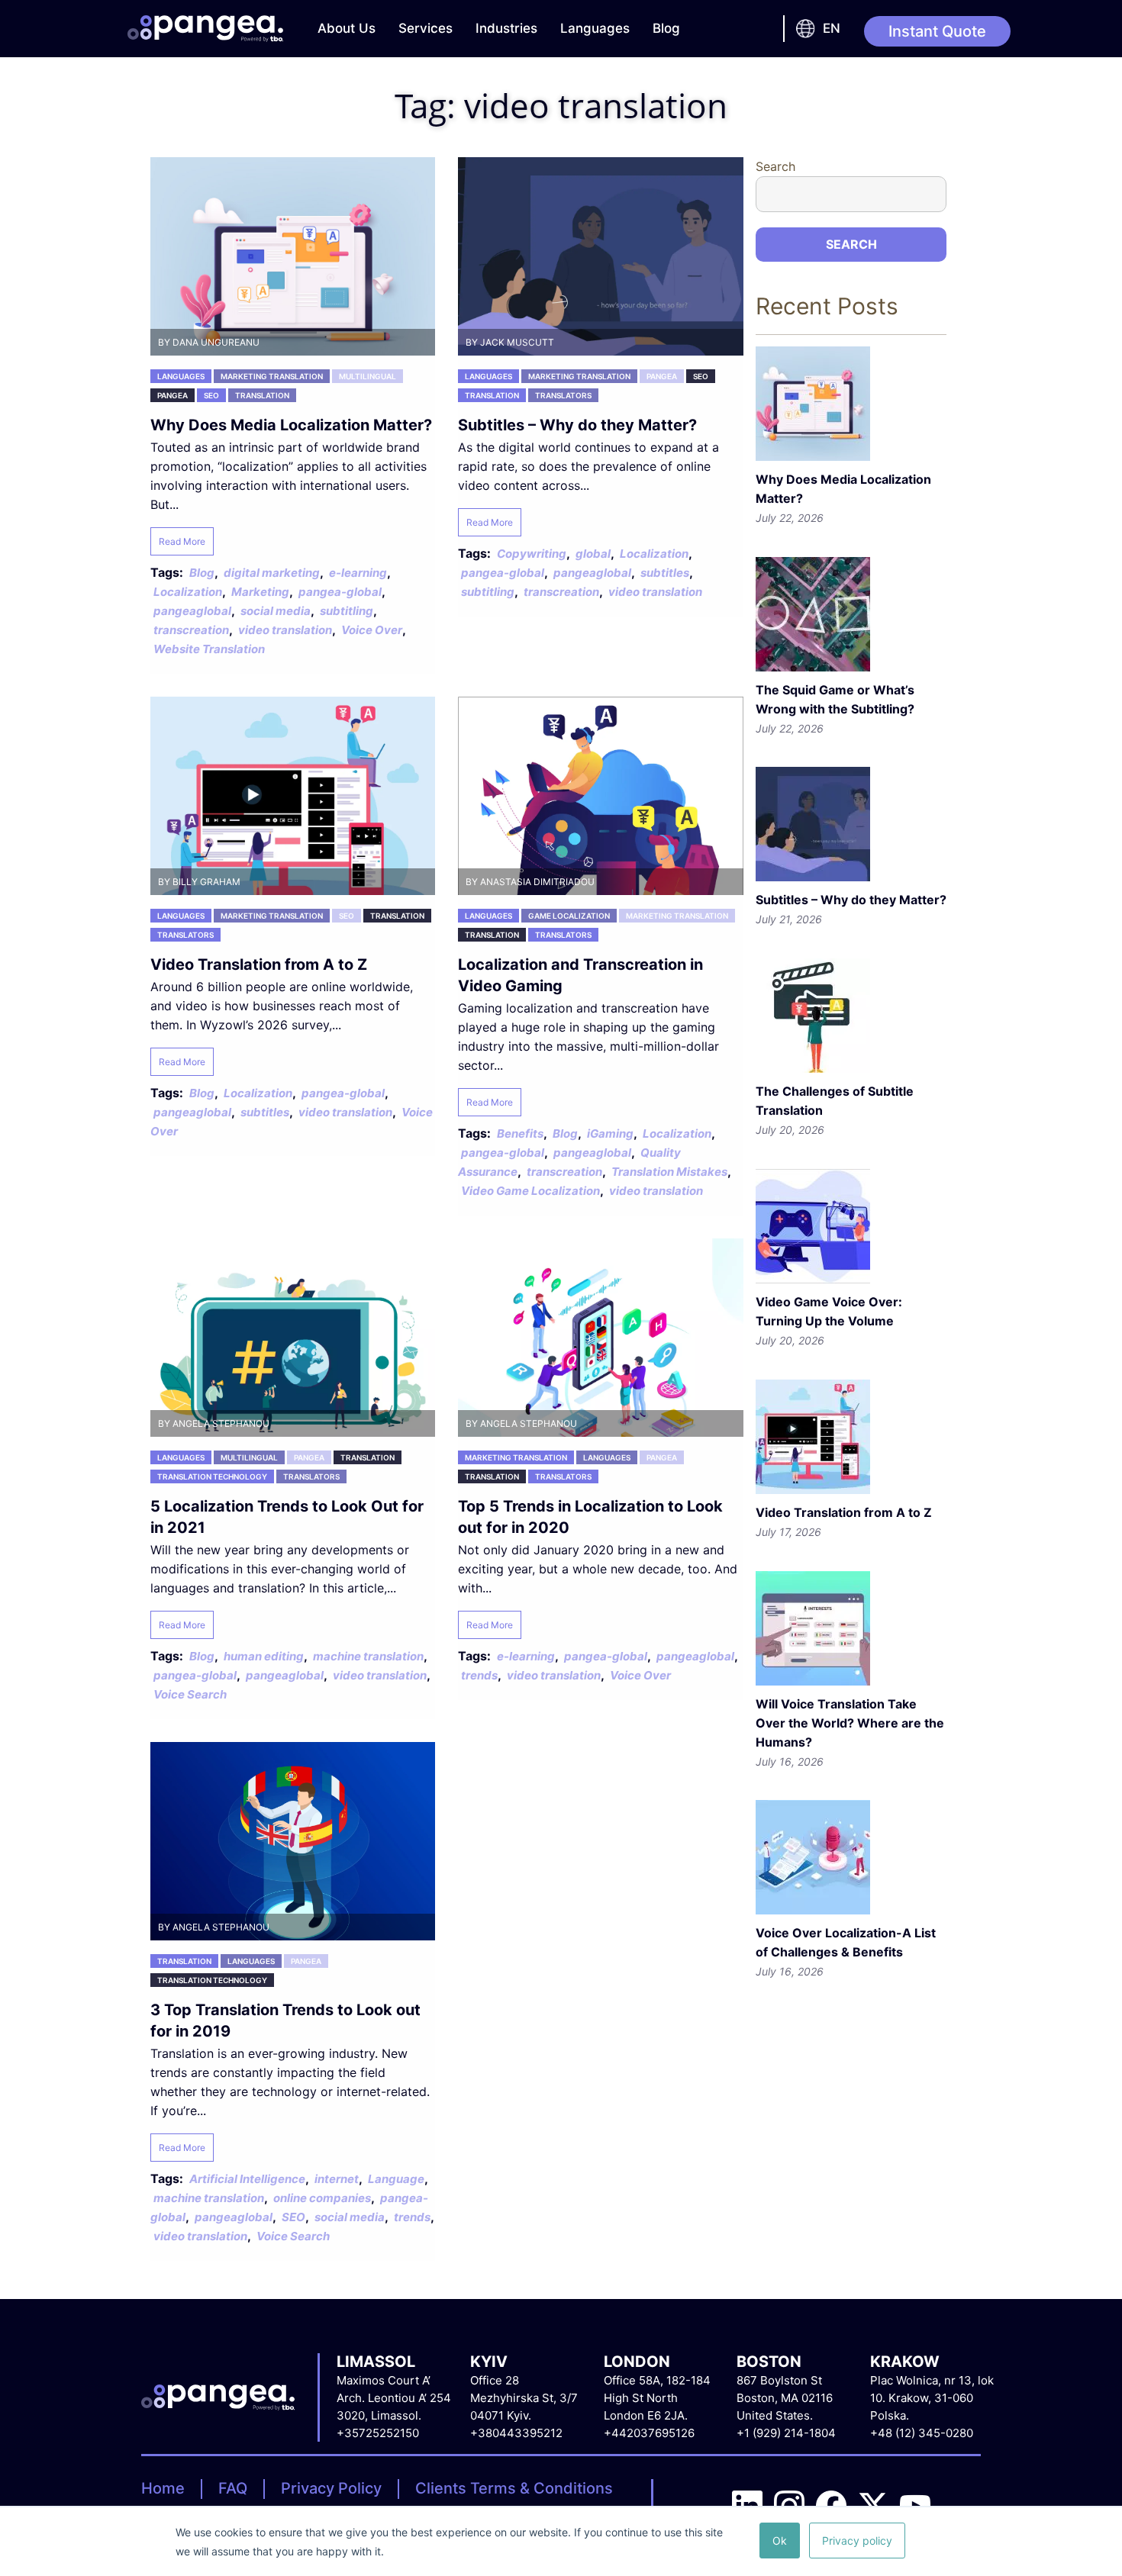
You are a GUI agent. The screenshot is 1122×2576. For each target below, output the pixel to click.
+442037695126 (649, 2433)
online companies (322, 2198)
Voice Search (190, 1694)
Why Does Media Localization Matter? (291, 425)
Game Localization (569, 916)
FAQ (233, 2488)
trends (479, 1675)
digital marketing (272, 573)
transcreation (191, 630)
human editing (264, 1656)
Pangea (172, 395)
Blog (666, 28)
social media (276, 611)
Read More (182, 541)
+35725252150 (378, 2433)
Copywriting (532, 554)
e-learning (358, 573)
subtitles (665, 573)
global (593, 554)
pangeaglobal (192, 611)
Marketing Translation (272, 376)
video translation (285, 630)
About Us (347, 28)
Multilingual (368, 376)
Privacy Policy (331, 2488)
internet (337, 2179)
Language (396, 2179)
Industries (506, 28)
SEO (211, 395)
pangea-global (340, 592)
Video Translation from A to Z (259, 964)
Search (775, 166)
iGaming (610, 1133)
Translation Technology (212, 1476)
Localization (188, 592)
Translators (563, 395)
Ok (780, 2541)
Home (163, 2488)
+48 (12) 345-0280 (922, 2433)
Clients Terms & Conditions (514, 2488)
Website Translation (209, 649)
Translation (262, 395)
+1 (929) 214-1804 (786, 2433)
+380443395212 (516, 2433)
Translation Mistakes (669, 1172)
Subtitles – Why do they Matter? (577, 425)
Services (426, 28)
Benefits (520, 1133)
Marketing (260, 592)
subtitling (347, 611)
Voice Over (372, 630)
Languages (595, 28)
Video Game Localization (530, 1191)
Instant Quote (937, 31)
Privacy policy (857, 2541)
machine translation (368, 1656)
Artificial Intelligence (247, 2179)
